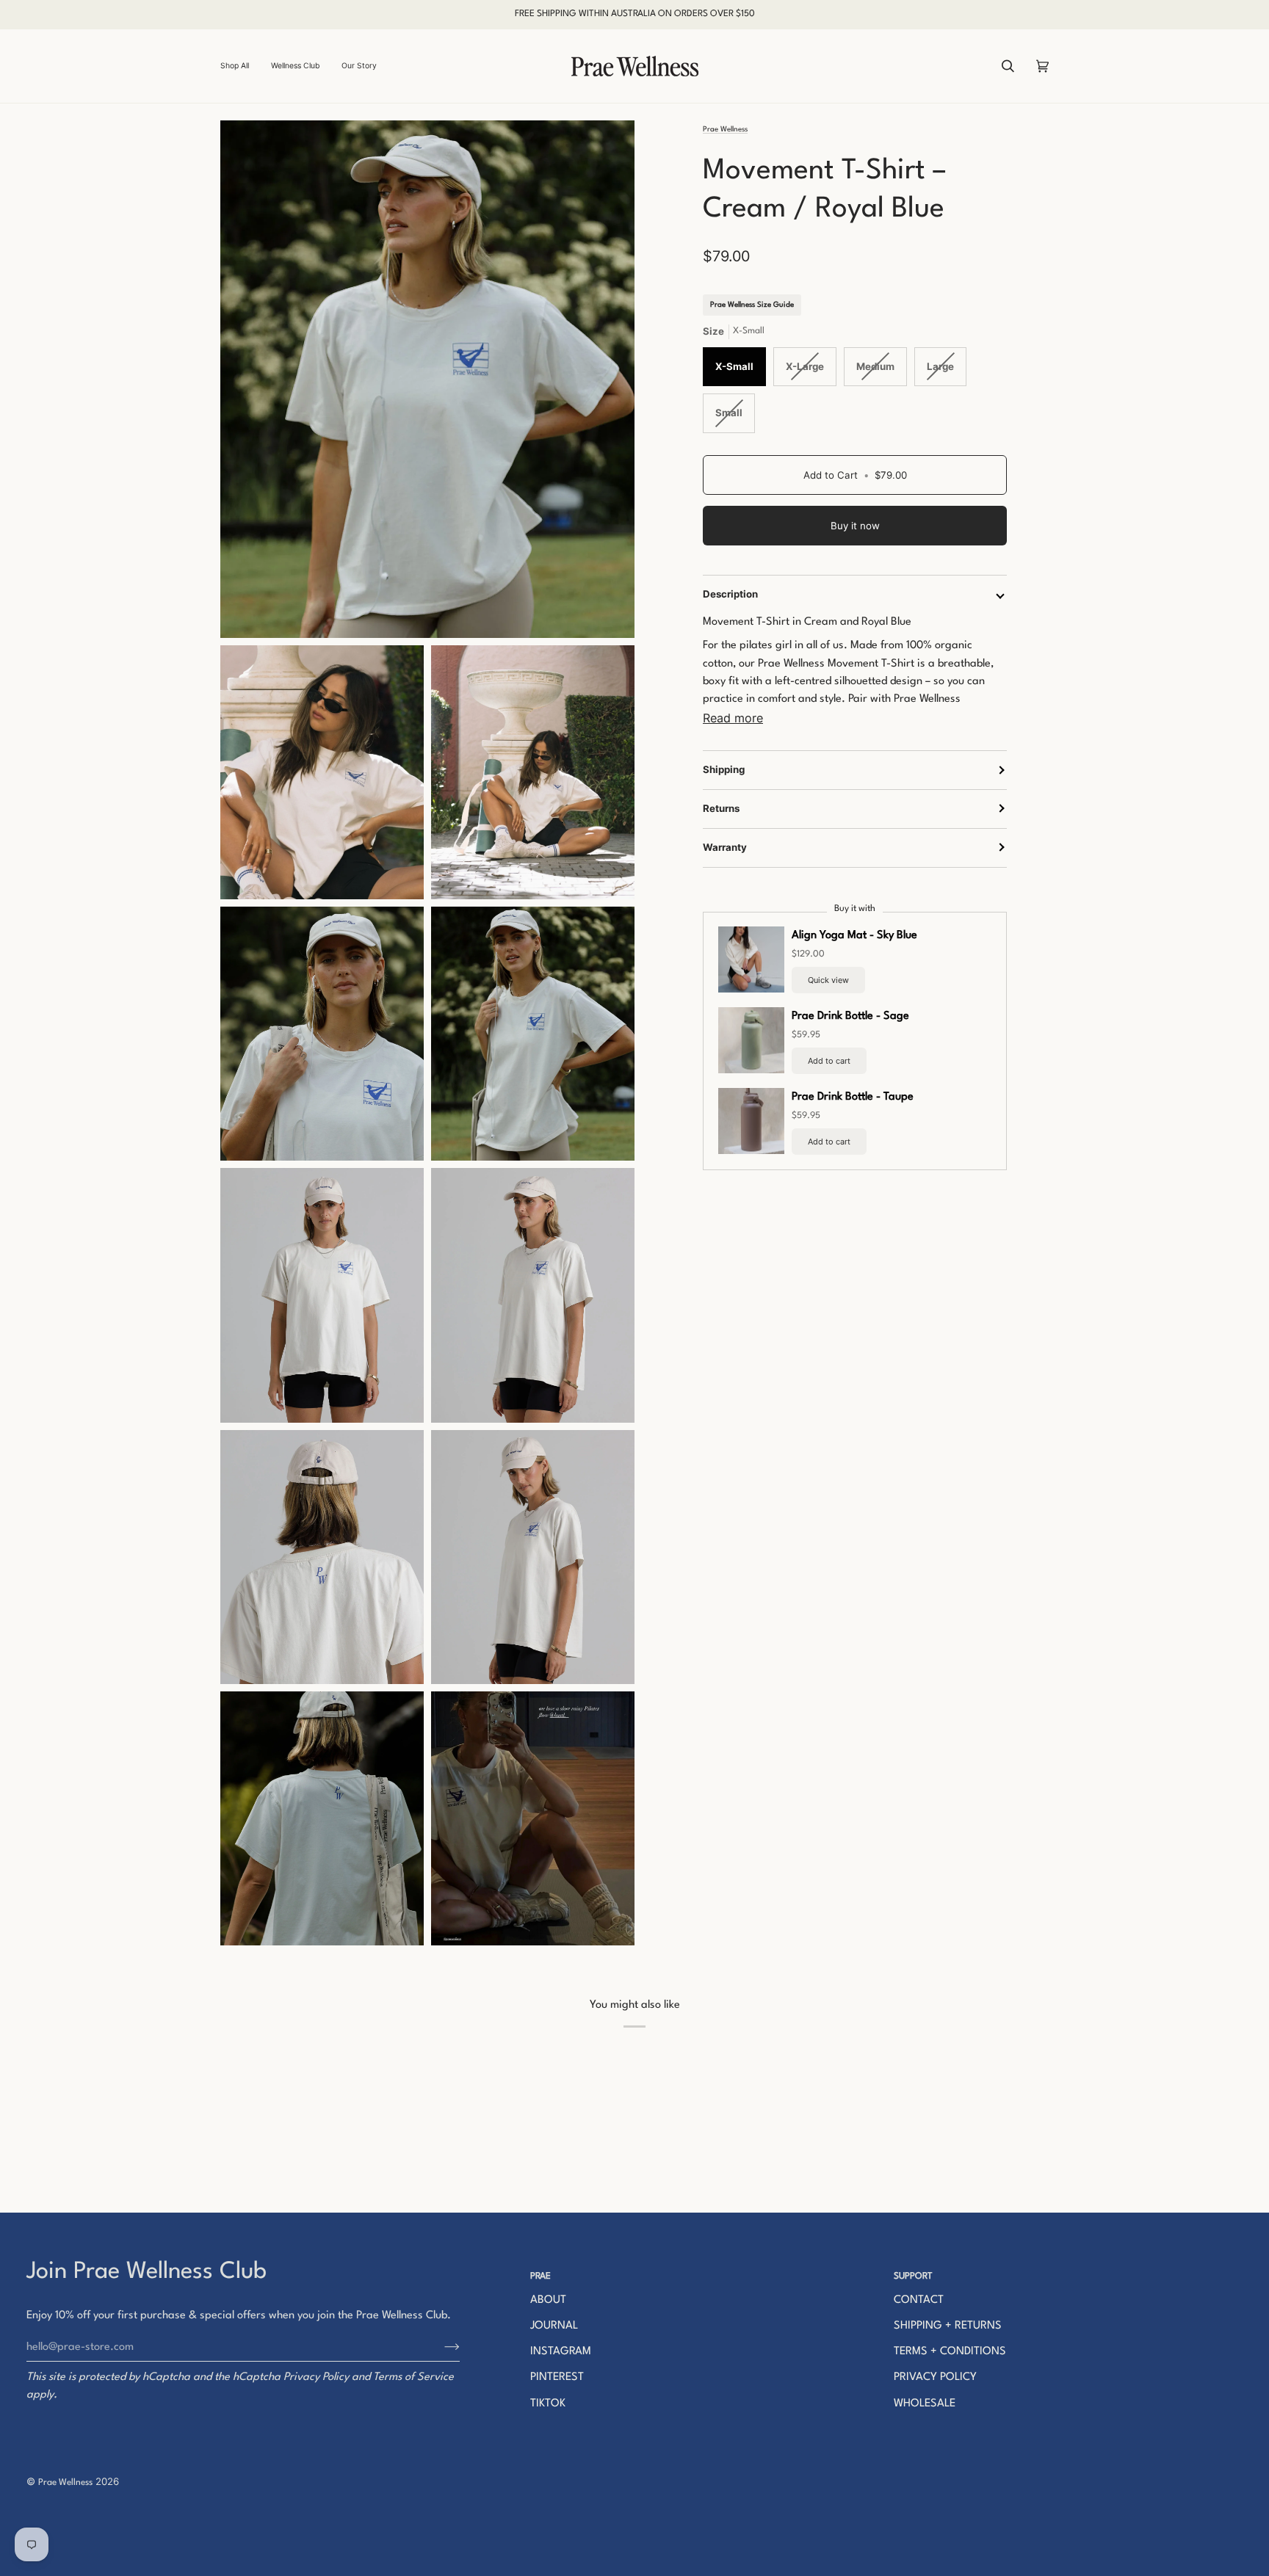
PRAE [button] (540, 2276)
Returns (721, 808)
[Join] (440, 2347)
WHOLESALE (925, 2404)
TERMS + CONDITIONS (950, 2352)
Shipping (724, 769)
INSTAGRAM (561, 2352)
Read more (733, 717)
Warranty (725, 846)
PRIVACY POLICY (935, 2377)
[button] (240, 66)
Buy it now (855, 526)
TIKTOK (548, 2404)
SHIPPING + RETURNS (948, 2326)
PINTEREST (557, 2377)
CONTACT (919, 2300)
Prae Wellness (725, 129)
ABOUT (548, 2300)
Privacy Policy (316, 2377)
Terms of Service (413, 2377)
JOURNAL (554, 2326)
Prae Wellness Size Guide (752, 304)
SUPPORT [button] (913, 2276)
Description (730, 594)
